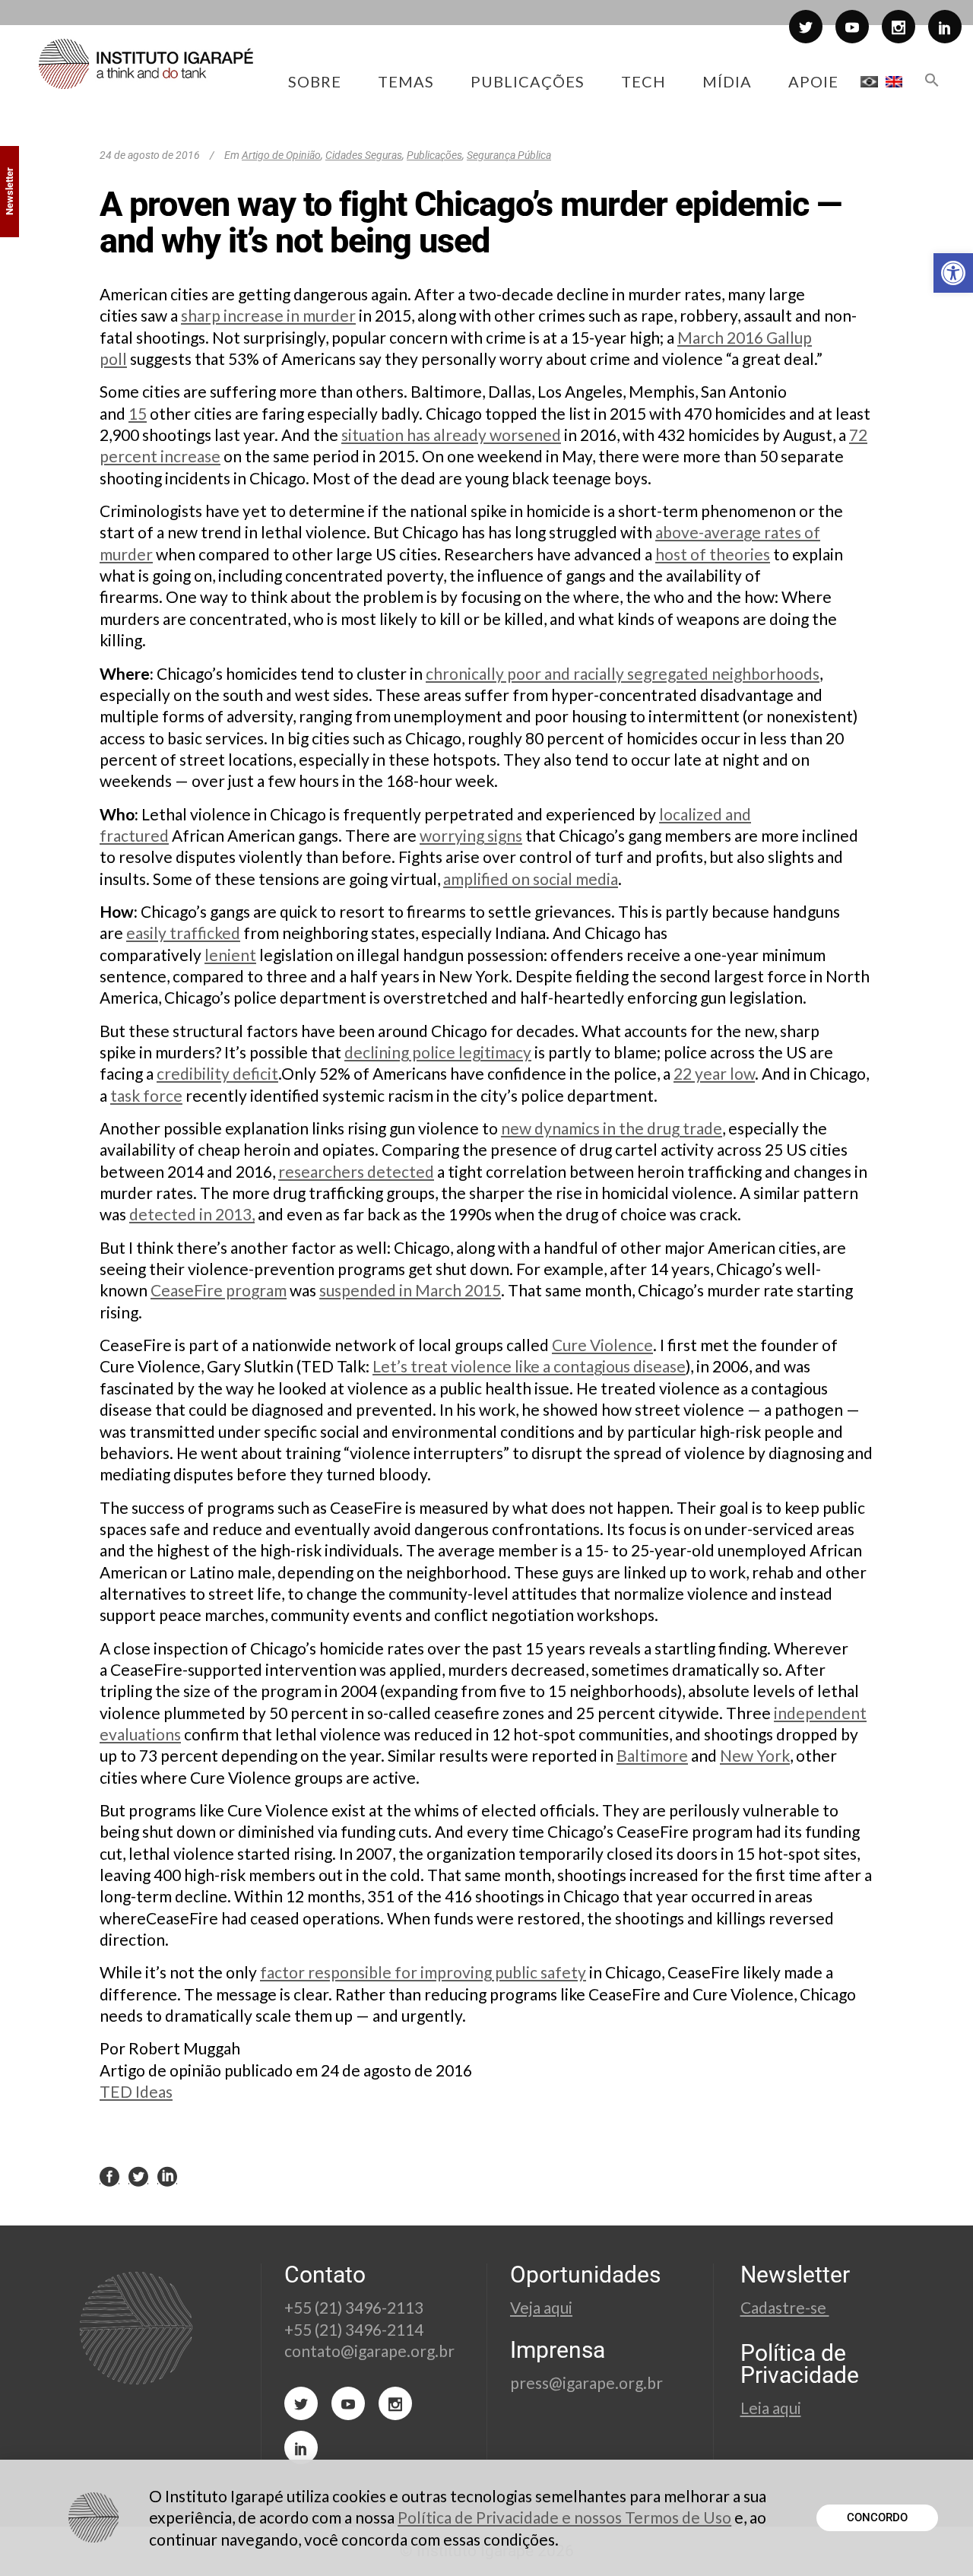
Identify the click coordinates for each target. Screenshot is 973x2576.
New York (755, 1755)
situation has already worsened (451, 435)
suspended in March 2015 (410, 1290)
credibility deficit (217, 1073)
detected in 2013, (192, 1214)
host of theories (713, 554)
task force (146, 1095)
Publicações (434, 155)
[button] (953, 273)
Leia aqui (771, 2408)
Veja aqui (541, 2307)
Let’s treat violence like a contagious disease (529, 1366)
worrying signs (471, 835)
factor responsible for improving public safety (423, 1972)
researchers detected (356, 1171)
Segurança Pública (509, 155)
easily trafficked (183, 933)
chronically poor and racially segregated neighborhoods (623, 673)
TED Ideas (136, 2091)
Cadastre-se (785, 2307)
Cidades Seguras (364, 155)
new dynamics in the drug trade (612, 1128)
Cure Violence (602, 1345)
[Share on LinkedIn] (167, 2176)
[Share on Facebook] (109, 2176)
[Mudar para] (869, 81)
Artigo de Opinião (281, 155)
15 (138, 413)
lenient (230, 955)
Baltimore (652, 1755)
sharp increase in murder (268, 315)
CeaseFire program (219, 1290)
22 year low (714, 1073)
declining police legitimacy (438, 1052)
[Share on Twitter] (138, 2176)
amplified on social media (531, 879)
